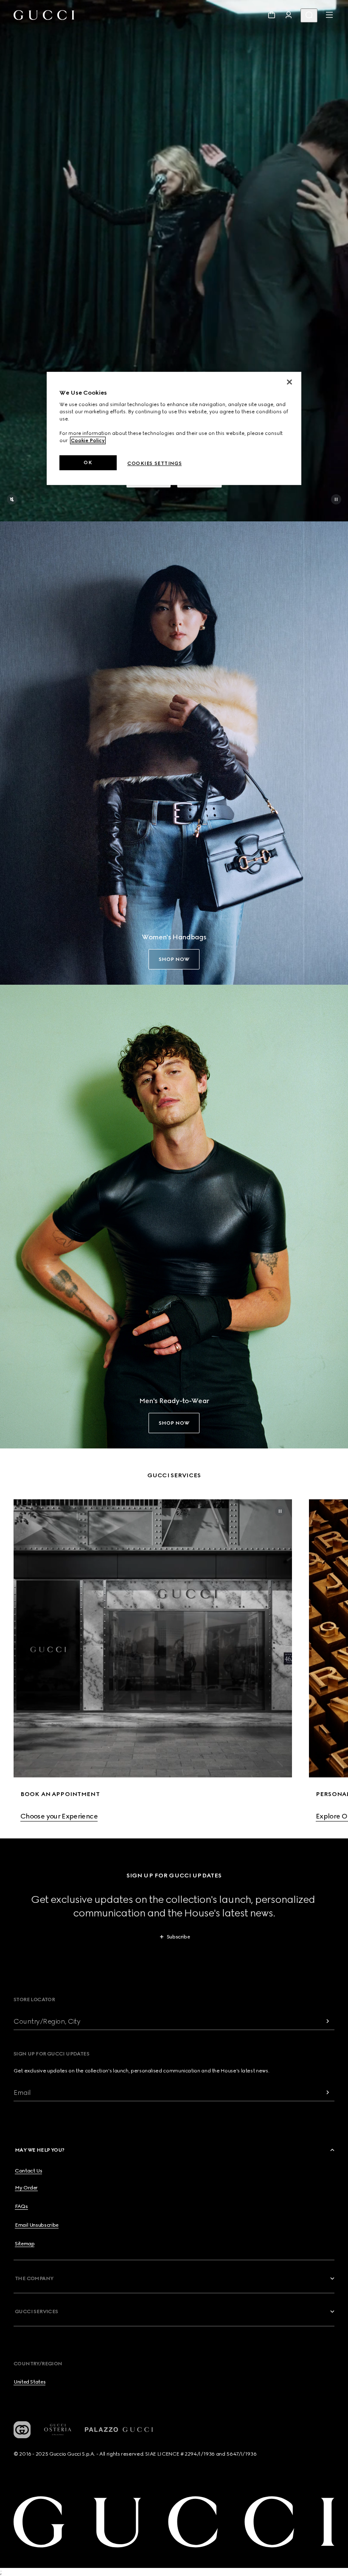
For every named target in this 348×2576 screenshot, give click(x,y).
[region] (174, 429)
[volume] (12, 499)
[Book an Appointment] (153, 1638)
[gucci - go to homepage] (44, 15)
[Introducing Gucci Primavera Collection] (174, 261)
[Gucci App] (22, 2430)
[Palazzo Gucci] (119, 2430)
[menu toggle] (329, 15)
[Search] (309, 15)
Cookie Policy (88, 441)
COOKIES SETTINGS (154, 463)
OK (88, 462)
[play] (336, 499)
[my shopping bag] (272, 15)
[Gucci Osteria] (58, 2430)
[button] (175, 2150)
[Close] (289, 382)
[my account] (289, 15)
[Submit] (328, 2021)
